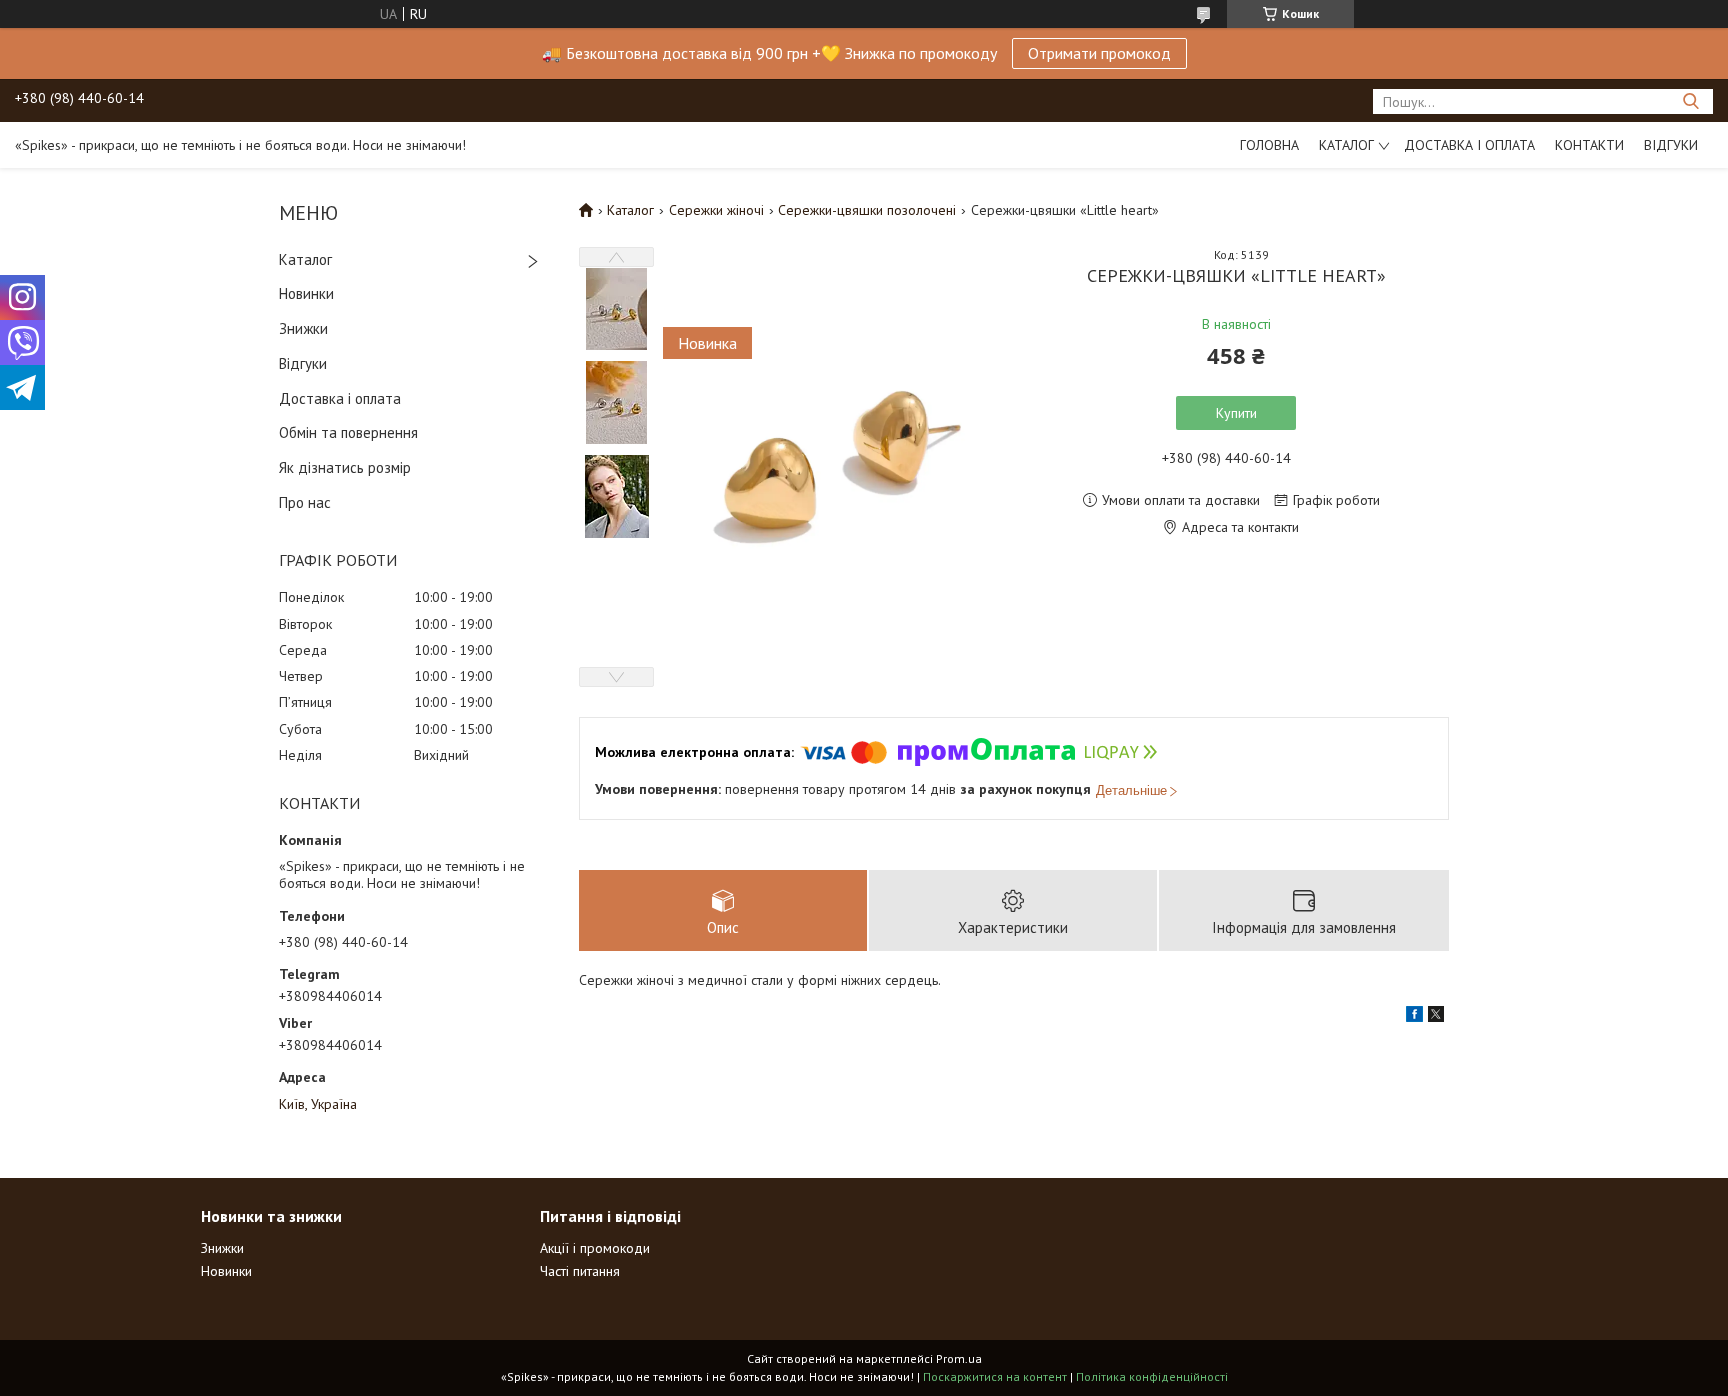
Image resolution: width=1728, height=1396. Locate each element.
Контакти (1589, 145)
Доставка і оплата (1469, 145)
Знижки (303, 328)
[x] (1436, 1017)
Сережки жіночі (716, 210)
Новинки (306, 293)
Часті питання (580, 1271)
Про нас (305, 502)
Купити (1236, 413)
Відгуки (1671, 145)
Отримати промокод (1099, 53)
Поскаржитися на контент (995, 1376)
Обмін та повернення (348, 432)
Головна (1269, 145)
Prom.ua (959, 1358)
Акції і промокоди (595, 1248)
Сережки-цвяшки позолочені (867, 210)
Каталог (1346, 145)
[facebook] (1414, 1017)
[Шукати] (1690, 101)
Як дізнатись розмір (345, 467)
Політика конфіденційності (1152, 1376)
